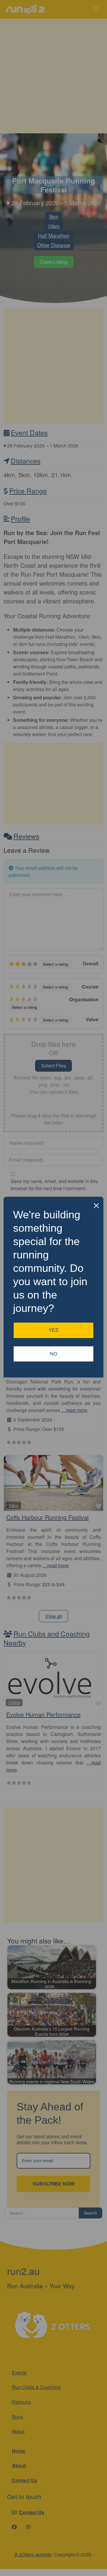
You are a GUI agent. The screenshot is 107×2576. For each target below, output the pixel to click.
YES (54, 1330)
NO (53, 1354)
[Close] (96, 1206)
